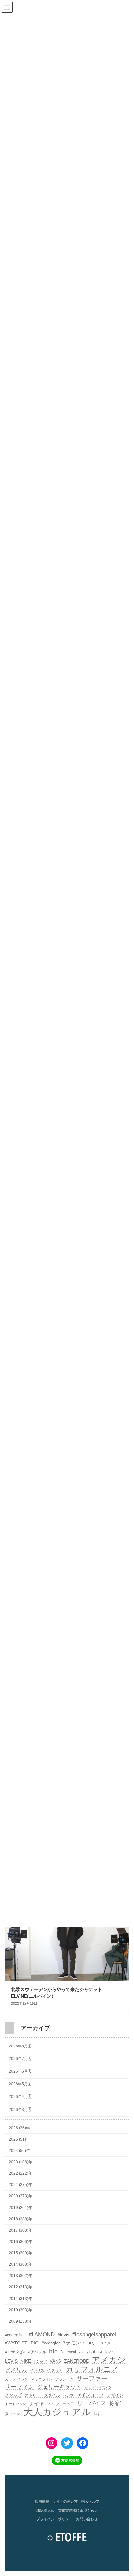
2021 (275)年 (20, 2185)
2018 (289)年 (20, 2219)
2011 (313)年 (20, 2298)
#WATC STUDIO (22, 2343)
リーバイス (92, 2403)
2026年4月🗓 (20, 2097)
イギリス (37, 2370)
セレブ (68, 2395)
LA (100, 2352)
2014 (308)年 (20, 2264)
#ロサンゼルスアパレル (26, 2352)
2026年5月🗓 (20, 2084)
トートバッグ (16, 2404)
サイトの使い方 (65, 2501)
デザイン (115, 2395)
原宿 (115, 2403)
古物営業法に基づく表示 (78, 2510)
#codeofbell (15, 2335)
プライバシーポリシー (54, 2519)
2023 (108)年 (20, 2162)
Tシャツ (40, 2361)
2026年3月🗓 (20, 2109)
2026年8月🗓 (20, 2046)
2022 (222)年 (20, 2173)
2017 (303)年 (20, 2230)
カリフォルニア (92, 2369)
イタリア (55, 2370)
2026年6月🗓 (20, 2071)
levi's (110, 2352)
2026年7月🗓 (20, 2059)
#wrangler (51, 2343)
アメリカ (16, 2370)
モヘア (68, 2404)
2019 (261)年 (20, 2207)
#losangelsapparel (94, 2335)
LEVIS (11, 2361)
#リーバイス (100, 2343)
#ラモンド (74, 2343)
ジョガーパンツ (98, 2387)
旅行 (98, 2414)
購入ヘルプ (90, 2501)
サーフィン (20, 2387)
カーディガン (17, 2379)
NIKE (26, 2361)
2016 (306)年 (20, 2242)
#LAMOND (42, 2335)
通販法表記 (45, 2510)
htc (53, 2351)
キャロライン (42, 2379)
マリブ (53, 2404)
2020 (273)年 (20, 2196)
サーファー (92, 2378)
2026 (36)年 (19, 2128)
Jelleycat (68, 2352)
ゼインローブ (90, 2395)
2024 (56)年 (19, 2151)
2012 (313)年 (20, 2287)
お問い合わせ (87, 2519)
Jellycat (87, 2352)
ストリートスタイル (42, 2395)
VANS (55, 2361)
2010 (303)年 (20, 2310)
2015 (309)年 (20, 2253)
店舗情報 (42, 2501)
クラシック (65, 2379)
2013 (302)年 (20, 2276)
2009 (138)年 (20, 2321)
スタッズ (13, 2395)
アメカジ (109, 2360)
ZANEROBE (76, 2361)
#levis (63, 2335)
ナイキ (37, 2403)
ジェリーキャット (59, 2387)
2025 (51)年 (19, 2139)
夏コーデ (13, 2414)
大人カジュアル (57, 2412)
